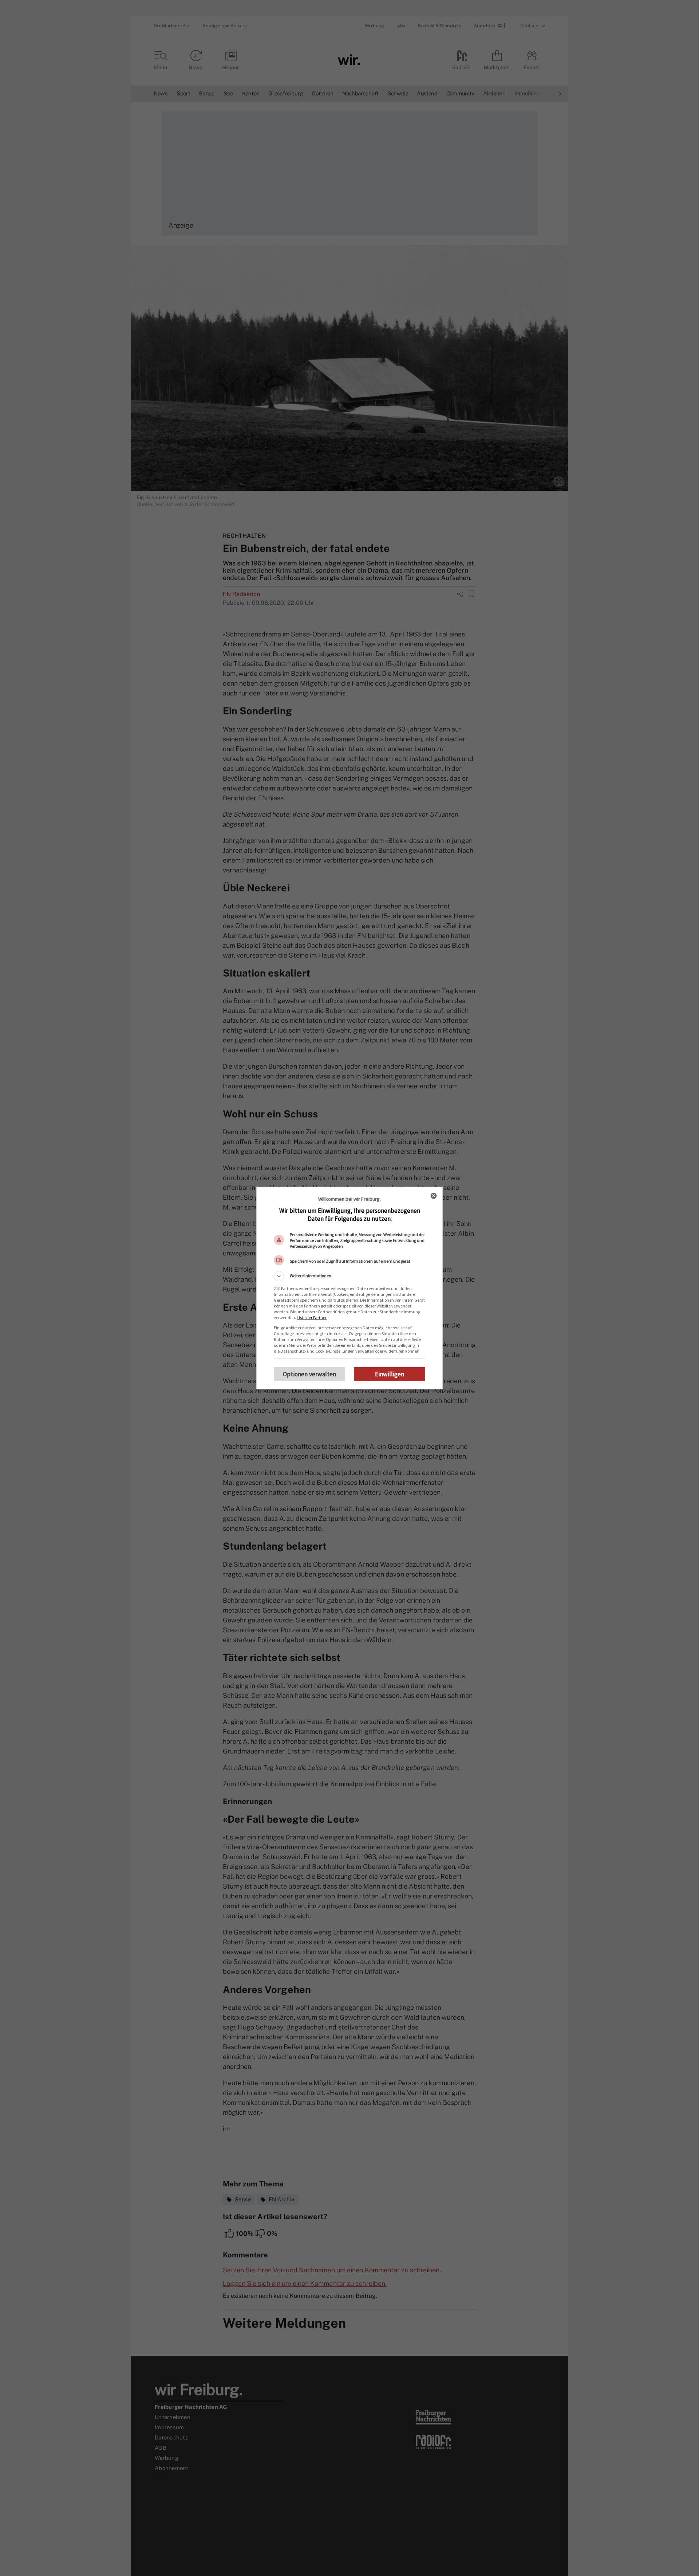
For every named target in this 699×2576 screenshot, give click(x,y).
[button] (349, 1276)
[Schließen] (434, 1196)
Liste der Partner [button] (312, 1317)
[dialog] (349, 1288)
